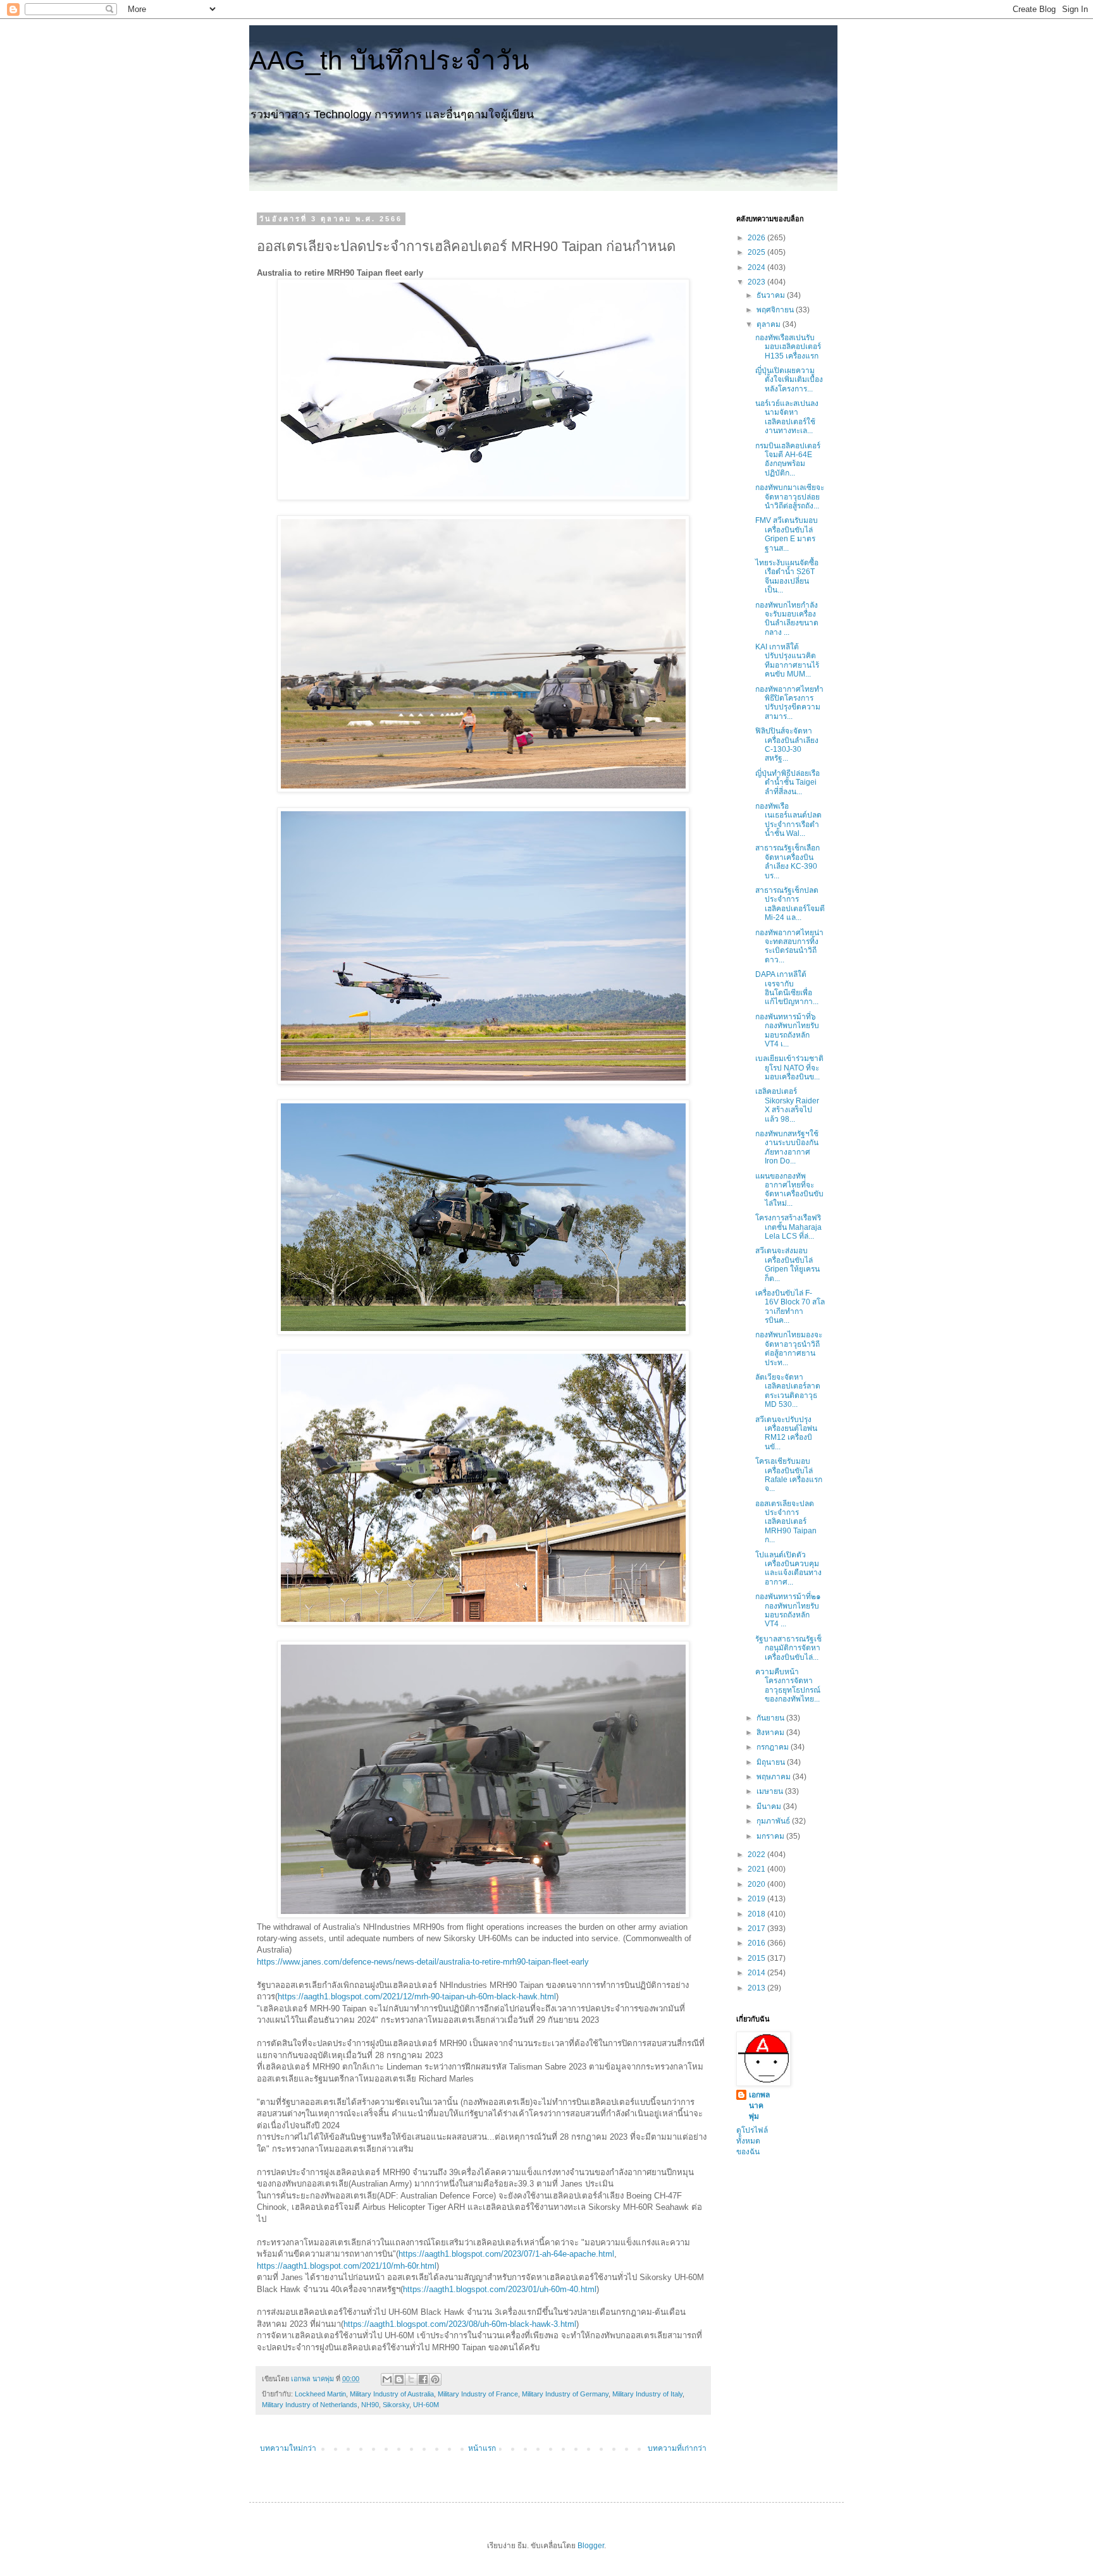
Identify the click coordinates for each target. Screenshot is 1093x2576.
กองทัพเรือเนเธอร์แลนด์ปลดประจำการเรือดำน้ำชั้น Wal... (788, 820)
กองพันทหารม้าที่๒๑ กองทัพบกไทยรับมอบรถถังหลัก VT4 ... (788, 1610)
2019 (757, 1899)
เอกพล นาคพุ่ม (759, 2106)
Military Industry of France (478, 2394)
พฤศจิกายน (776, 310)
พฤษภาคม (775, 1777)
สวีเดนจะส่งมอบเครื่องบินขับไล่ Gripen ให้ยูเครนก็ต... (787, 1264)
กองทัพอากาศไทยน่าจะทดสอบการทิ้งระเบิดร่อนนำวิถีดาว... (789, 946)
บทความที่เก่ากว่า (677, 2448)
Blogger (591, 2546)
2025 (757, 252)
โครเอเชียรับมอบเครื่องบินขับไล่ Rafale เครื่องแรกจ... (789, 1475)
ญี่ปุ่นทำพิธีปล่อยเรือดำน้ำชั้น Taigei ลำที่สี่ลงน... (787, 782)
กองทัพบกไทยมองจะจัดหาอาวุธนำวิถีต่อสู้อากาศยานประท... (789, 1348)
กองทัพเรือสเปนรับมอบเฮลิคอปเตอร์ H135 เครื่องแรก (788, 347)
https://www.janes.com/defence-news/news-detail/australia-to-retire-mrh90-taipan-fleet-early (423, 1962)
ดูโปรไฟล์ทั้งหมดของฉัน (752, 2141)
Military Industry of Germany (565, 2394)
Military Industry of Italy (647, 2394)
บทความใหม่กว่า (288, 2448)
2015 (757, 1958)
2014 (757, 1973)
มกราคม (771, 1836)
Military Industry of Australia (392, 2394)
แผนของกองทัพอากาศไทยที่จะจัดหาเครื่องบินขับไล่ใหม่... (789, 1190)
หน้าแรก (482, 2448)
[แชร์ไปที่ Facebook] (423, 2379)
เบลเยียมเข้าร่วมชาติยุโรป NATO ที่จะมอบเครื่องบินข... (789, 1068)
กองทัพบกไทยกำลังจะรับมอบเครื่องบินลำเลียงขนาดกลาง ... (787, 619)
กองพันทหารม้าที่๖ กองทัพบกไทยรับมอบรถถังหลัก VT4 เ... (787, 1030)
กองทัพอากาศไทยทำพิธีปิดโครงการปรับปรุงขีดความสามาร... (789, 703)
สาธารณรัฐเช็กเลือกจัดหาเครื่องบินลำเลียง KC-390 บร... (787, 862)
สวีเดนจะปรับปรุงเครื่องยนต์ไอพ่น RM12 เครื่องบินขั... (786, 1433)
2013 (757, 1988)
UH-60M (426, 2405)
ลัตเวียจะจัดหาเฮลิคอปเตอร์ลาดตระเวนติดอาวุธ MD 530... (788, 1391)
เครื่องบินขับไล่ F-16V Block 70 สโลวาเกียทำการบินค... (790, 1307)
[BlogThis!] (399, 2379)
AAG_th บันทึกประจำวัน (389, 60)
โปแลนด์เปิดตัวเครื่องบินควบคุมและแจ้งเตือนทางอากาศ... (788, 1568)
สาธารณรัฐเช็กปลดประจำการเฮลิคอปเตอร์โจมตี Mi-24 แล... (790, 904)
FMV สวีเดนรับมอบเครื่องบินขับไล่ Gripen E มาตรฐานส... (787, 534)
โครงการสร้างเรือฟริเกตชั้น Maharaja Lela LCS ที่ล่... (788, 1227)
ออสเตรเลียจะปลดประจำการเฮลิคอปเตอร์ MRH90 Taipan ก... (786, 1522)
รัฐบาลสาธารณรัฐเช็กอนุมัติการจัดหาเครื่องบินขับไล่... (788, 1648)
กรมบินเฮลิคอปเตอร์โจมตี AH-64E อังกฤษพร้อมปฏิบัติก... (788, 459)
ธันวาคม (772, 295)
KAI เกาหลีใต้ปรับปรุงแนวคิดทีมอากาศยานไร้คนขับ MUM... (787, 660)
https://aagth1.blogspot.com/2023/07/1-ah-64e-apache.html (506, 2254)
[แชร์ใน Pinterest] (435, 2379)
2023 (757, 282)
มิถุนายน (772, 1762)
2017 (757, 1929)
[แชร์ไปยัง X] (411, 2379)
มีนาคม (770, 1806)
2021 (757, 1869)
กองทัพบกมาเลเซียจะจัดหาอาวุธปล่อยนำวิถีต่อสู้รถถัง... (790, 497)
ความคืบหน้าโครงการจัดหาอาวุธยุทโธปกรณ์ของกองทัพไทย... (788, 1685)
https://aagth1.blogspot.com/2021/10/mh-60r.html (347, 2266)
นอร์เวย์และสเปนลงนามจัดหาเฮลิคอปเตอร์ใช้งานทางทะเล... (787, 417)
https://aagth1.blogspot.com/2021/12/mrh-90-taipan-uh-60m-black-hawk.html (417, 1996)
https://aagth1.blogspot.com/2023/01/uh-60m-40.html (500, 2289)
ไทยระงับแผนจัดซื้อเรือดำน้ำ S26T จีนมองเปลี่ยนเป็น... (787, 576)
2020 (757, 1884)
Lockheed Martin (320, 2394)
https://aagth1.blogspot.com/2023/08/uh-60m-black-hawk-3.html (460, 2324)
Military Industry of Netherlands (310, 2405)
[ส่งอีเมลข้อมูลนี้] (387, 2379)
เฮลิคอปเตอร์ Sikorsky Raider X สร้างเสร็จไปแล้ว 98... (787, 1105)
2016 (757, 1943)
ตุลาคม (769, 324)
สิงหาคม (771, 1733)
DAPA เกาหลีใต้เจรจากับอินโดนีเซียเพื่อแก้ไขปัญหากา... (787, 988)
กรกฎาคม (774, 1747)
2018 (757, 1914)
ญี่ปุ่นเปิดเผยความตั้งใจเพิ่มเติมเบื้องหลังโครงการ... (789, 380)
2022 (757, 1855)
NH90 (370, 2405)
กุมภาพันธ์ (774, 1821)
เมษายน (771, 1791)
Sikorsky (396, 2405)
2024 (757, 267)
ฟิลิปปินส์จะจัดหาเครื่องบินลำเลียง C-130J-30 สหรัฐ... (787, 745)
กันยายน (771, 1718)
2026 (757, 238)
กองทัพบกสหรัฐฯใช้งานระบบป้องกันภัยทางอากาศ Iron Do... (787, 1147)
